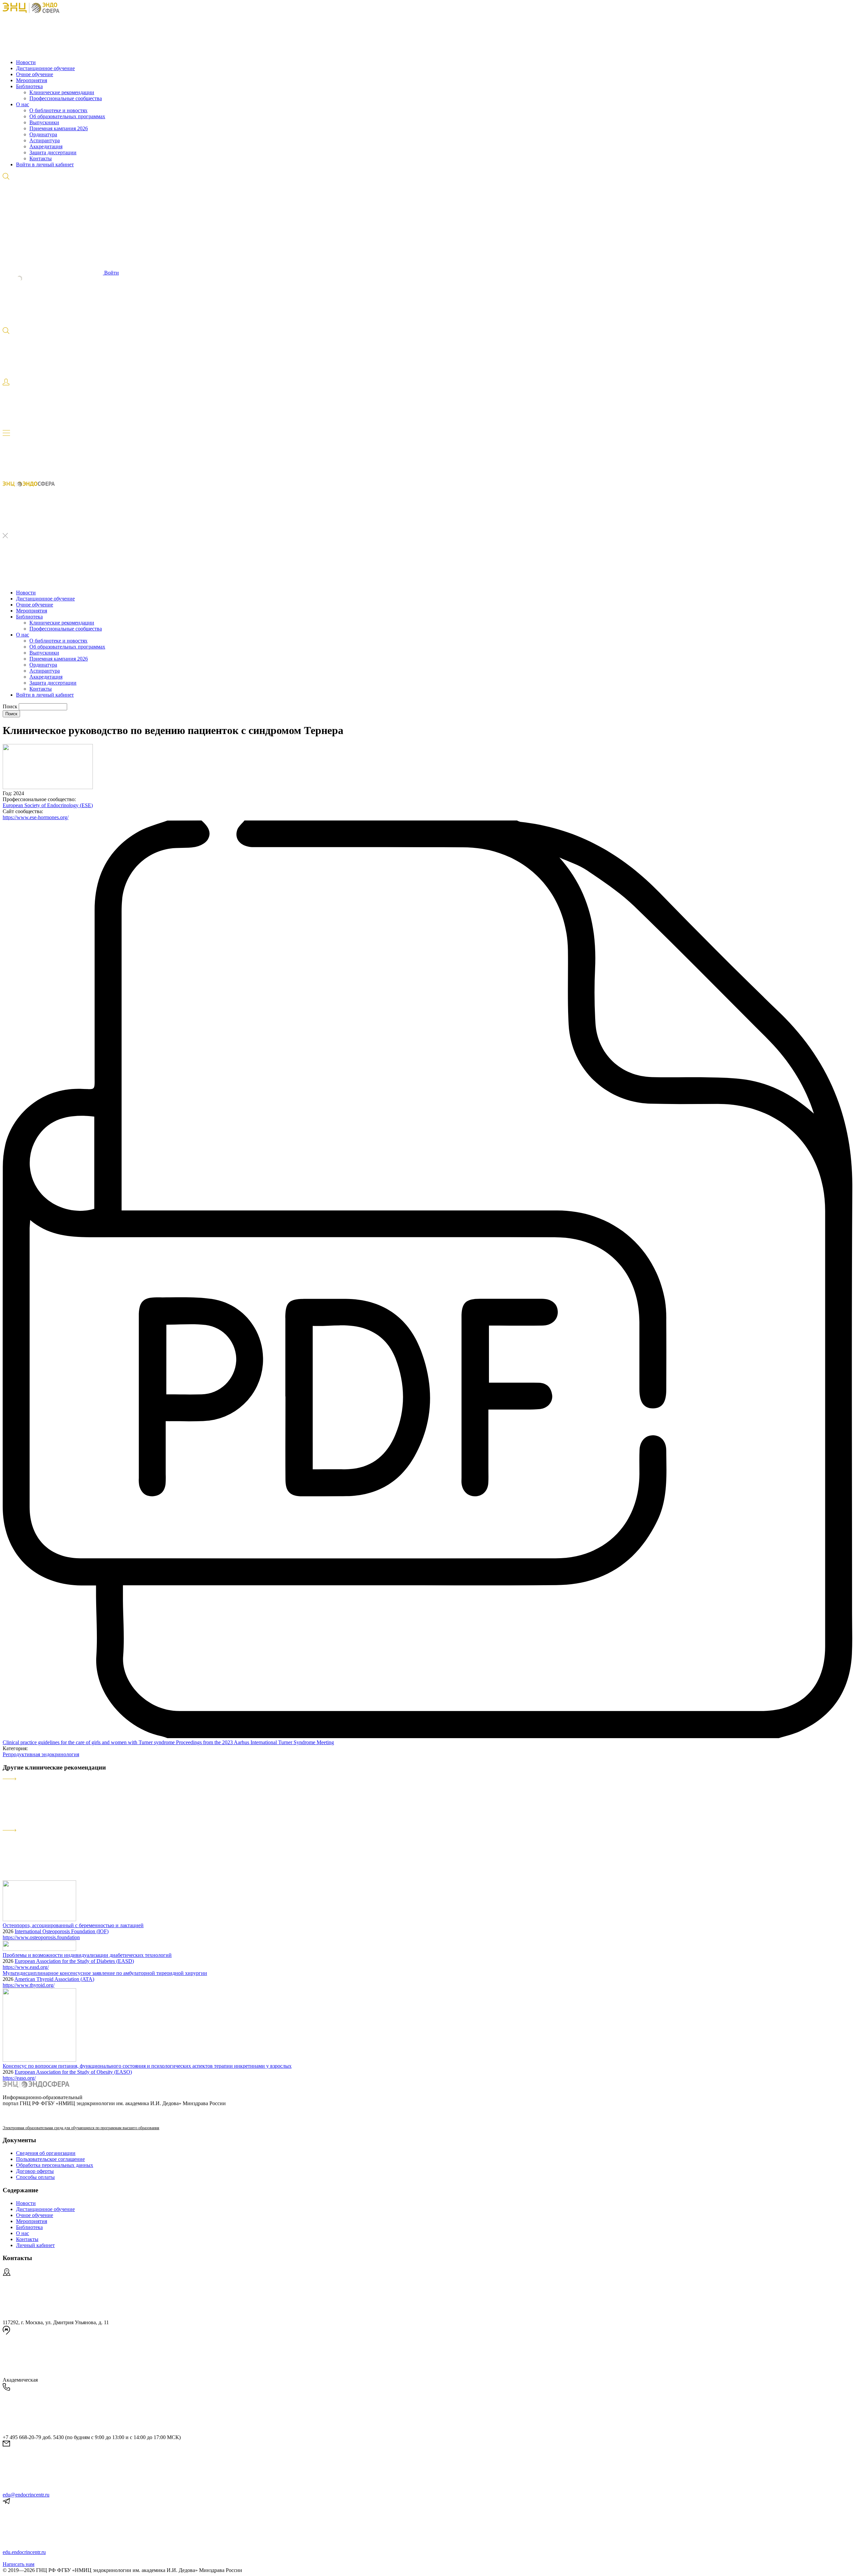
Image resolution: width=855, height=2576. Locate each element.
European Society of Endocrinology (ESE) (48, 805)
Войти (111, 273)
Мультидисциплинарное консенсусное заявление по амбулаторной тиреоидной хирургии (105, 1973)
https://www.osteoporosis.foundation (41, 1937)
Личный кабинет (35, 2245)
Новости (26, 62)
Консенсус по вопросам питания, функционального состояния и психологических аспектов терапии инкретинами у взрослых (147, 2066)
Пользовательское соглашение (50, 2159)
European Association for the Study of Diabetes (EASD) (74, 1961)
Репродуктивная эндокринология (41, 1754)
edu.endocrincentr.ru (24, 2552)
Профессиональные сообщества (66, 98)
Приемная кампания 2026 (59, 128)
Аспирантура (45, 140)
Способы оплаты (35, 2177)
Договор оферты (35, 2171)
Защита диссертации (53, 152)
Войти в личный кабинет (45, 164)
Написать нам (19, 2564)
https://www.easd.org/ (26, 1967)
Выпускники (44, 122)
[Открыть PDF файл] (427, 1736)
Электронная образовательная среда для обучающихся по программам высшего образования (81, 2128)
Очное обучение (35, 74)
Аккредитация (46, 146)
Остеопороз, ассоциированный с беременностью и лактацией (73, 1925)
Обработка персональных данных (55, 2165)
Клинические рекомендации (62, 92)
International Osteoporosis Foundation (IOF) (62, 1931)
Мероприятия (32, 80)
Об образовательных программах (67, 116)
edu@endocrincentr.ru (26, 2495)
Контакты (41, 158)
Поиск (11, 706)
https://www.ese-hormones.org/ (36, 817)
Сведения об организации (46, 2153)
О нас (23, 104)
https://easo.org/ (19, 2078)
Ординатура (43, 134)
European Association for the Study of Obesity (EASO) (73, 2072)
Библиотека (29, 86)
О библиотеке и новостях (58, 110)
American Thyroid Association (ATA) (54, 1979)
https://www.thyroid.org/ (29, 1985)
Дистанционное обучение (45, 68)
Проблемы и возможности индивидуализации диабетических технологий (87, 1955)
